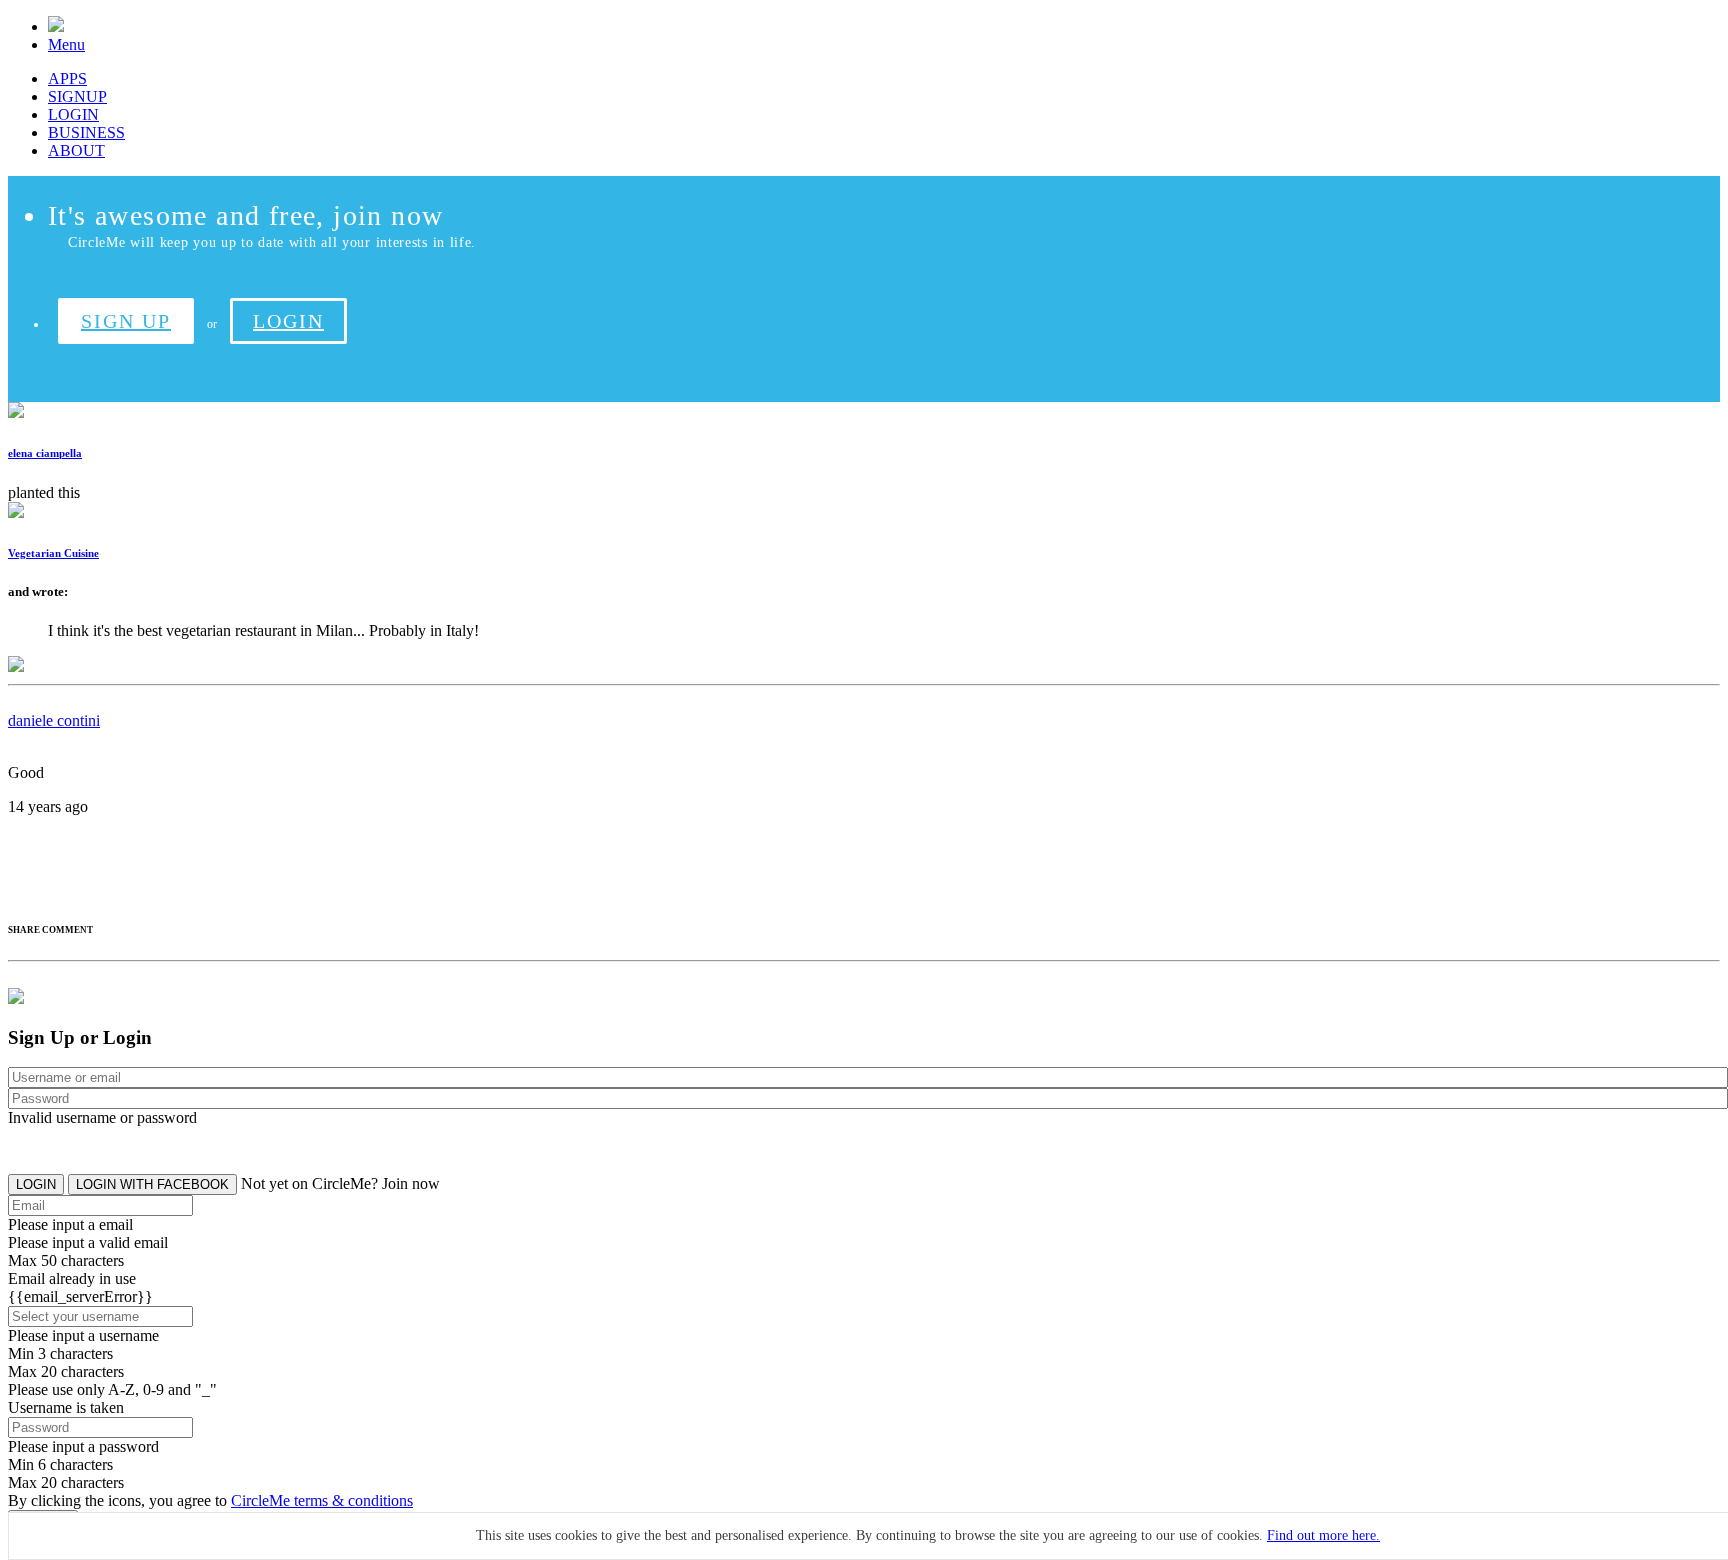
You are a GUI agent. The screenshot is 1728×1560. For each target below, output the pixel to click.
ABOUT (76, 150)
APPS (67, 78)
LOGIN (73, 114)
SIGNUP (77, 96)
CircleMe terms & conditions (322, 1500)
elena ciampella (45, 453)
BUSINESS (86, 132)
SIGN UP (126, 321)
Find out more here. (1323, 1535)
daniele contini (54, 720)
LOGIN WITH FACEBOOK (152, 1184)
